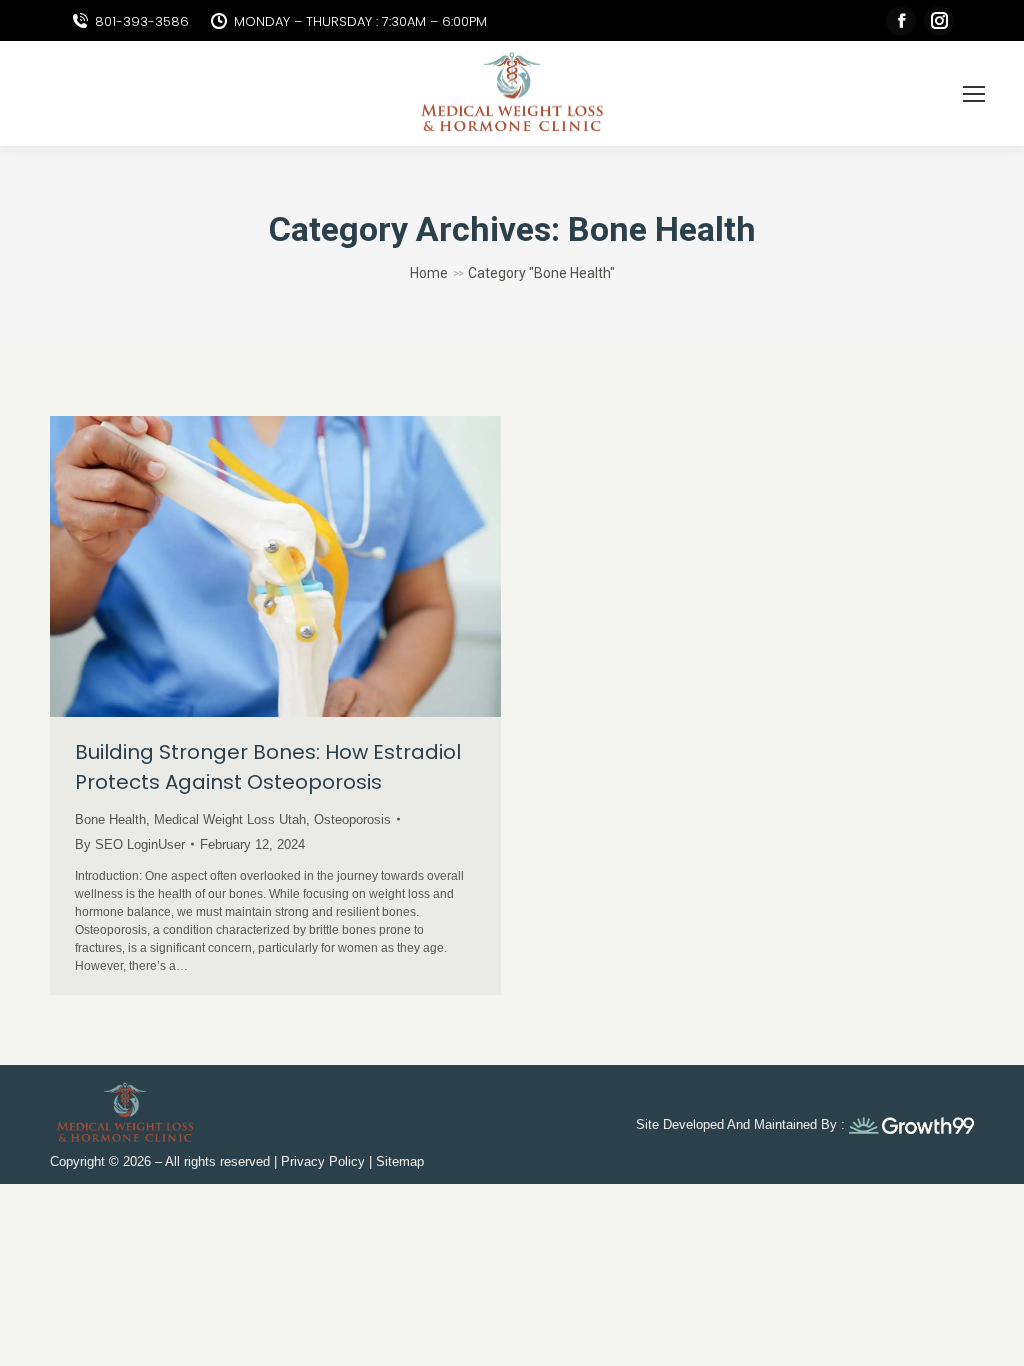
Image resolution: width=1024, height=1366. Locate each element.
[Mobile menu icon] (974, 94)
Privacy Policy (323, 1161)
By (130, 844)
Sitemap (400, 1161)
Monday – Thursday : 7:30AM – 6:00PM (360, 21)
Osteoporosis (352, 819)
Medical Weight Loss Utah (230, 819)
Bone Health (110, 819)
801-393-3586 (142, 21)
